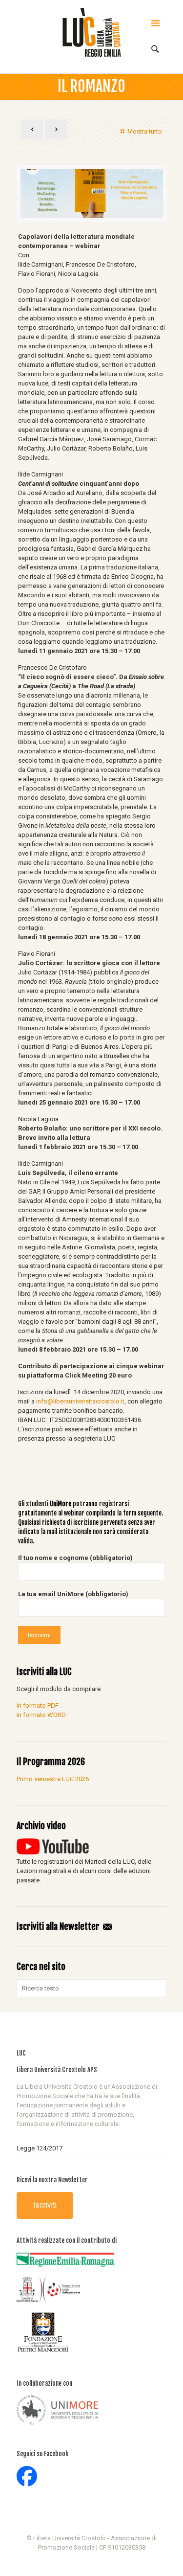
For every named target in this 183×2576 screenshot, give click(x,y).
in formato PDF (38, 1706)
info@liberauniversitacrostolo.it (80, 1401)
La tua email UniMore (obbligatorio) (73, 1594)
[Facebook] (91, 2561)
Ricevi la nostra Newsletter (52, 2180)
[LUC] (92, 32)
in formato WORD (41, 1715)
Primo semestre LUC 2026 (53, 1779)
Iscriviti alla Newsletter (59, 1926)
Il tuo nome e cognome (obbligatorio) (75, 1558)
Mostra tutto (144, 131)
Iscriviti (45, 2205)
